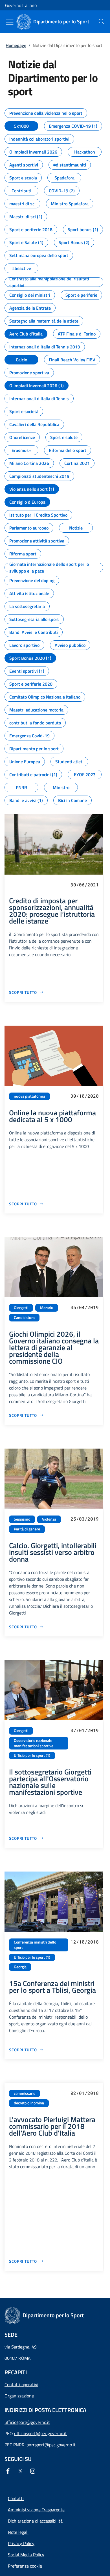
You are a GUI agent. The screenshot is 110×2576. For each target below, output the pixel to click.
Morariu (47, 1308)
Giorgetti (21, 1308)
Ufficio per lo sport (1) (32, 1755)
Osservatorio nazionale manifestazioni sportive (34, 1743)
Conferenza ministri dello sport (35, 1945)
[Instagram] (34, 2471)
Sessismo (22, 1519)
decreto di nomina (29, 2103)
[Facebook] (9, 2471)
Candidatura (24, 1318)
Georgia (20, 1967)
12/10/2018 (85, 1942)
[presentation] (102, 22)
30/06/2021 (85, 885)
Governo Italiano (21, 5)
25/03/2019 (85, 1519)
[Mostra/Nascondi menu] (10, 22)
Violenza (49, 1519)
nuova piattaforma (29, 1096)
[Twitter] (21, 2471)
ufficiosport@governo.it (27, 2422)
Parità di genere (27, 1529)
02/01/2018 (85, 2093)
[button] (25, 2566)
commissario (25, 2093)
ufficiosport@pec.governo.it (40, 2433)
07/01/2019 (85, 1730)
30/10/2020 (85, 1096)
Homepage (16, 45)
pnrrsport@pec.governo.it (51, 2445)
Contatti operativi (21, 2384)
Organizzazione (19, 2396)
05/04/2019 (85, 1307)
